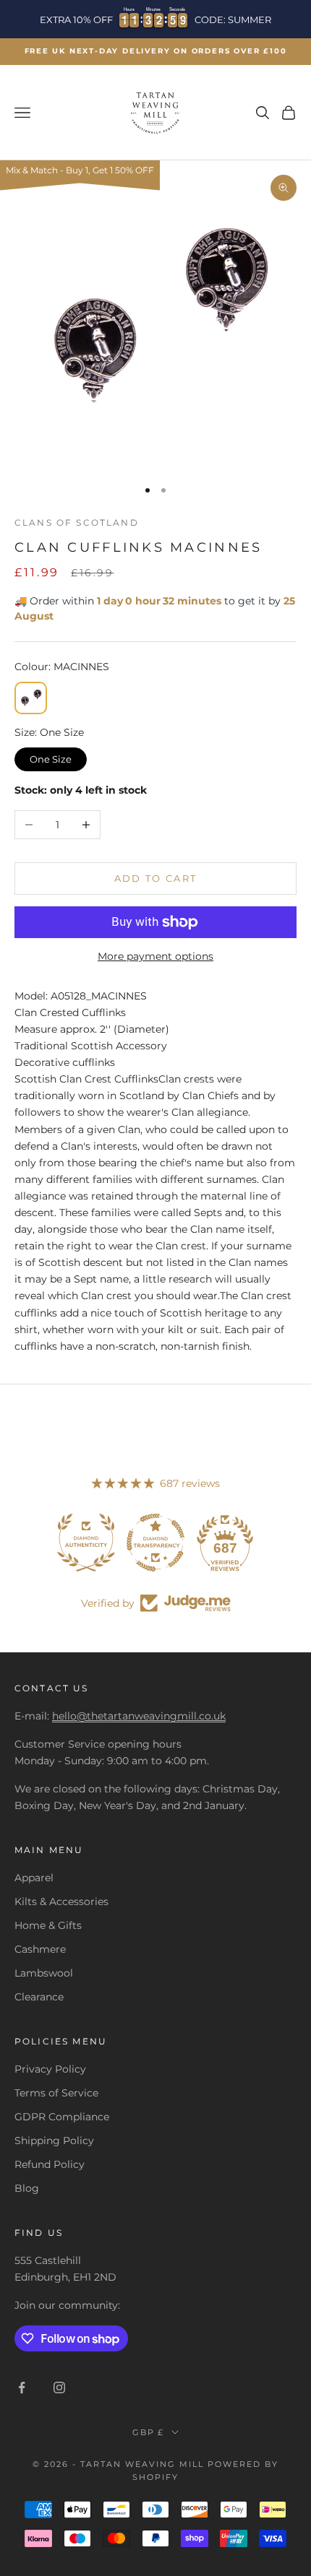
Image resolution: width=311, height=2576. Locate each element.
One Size (51, 756)
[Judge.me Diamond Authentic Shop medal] (86, 1543)
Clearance (39, 1997)
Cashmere (40, 1949)
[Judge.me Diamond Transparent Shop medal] (155, 1543)
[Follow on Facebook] (22, 2388)
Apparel (34, 1878)
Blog (27, 2188)
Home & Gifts (48, 1925)
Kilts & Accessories (61, 1901)
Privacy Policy (50, 2069)
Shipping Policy (54, 2141)
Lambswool (44, 1973)
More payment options (155, 956)
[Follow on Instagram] (59, 2388)
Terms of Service (56, 2093)
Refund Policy (50, 2164)
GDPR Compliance (62, 2117)
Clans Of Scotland (77, 522)
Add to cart (156, 878)
